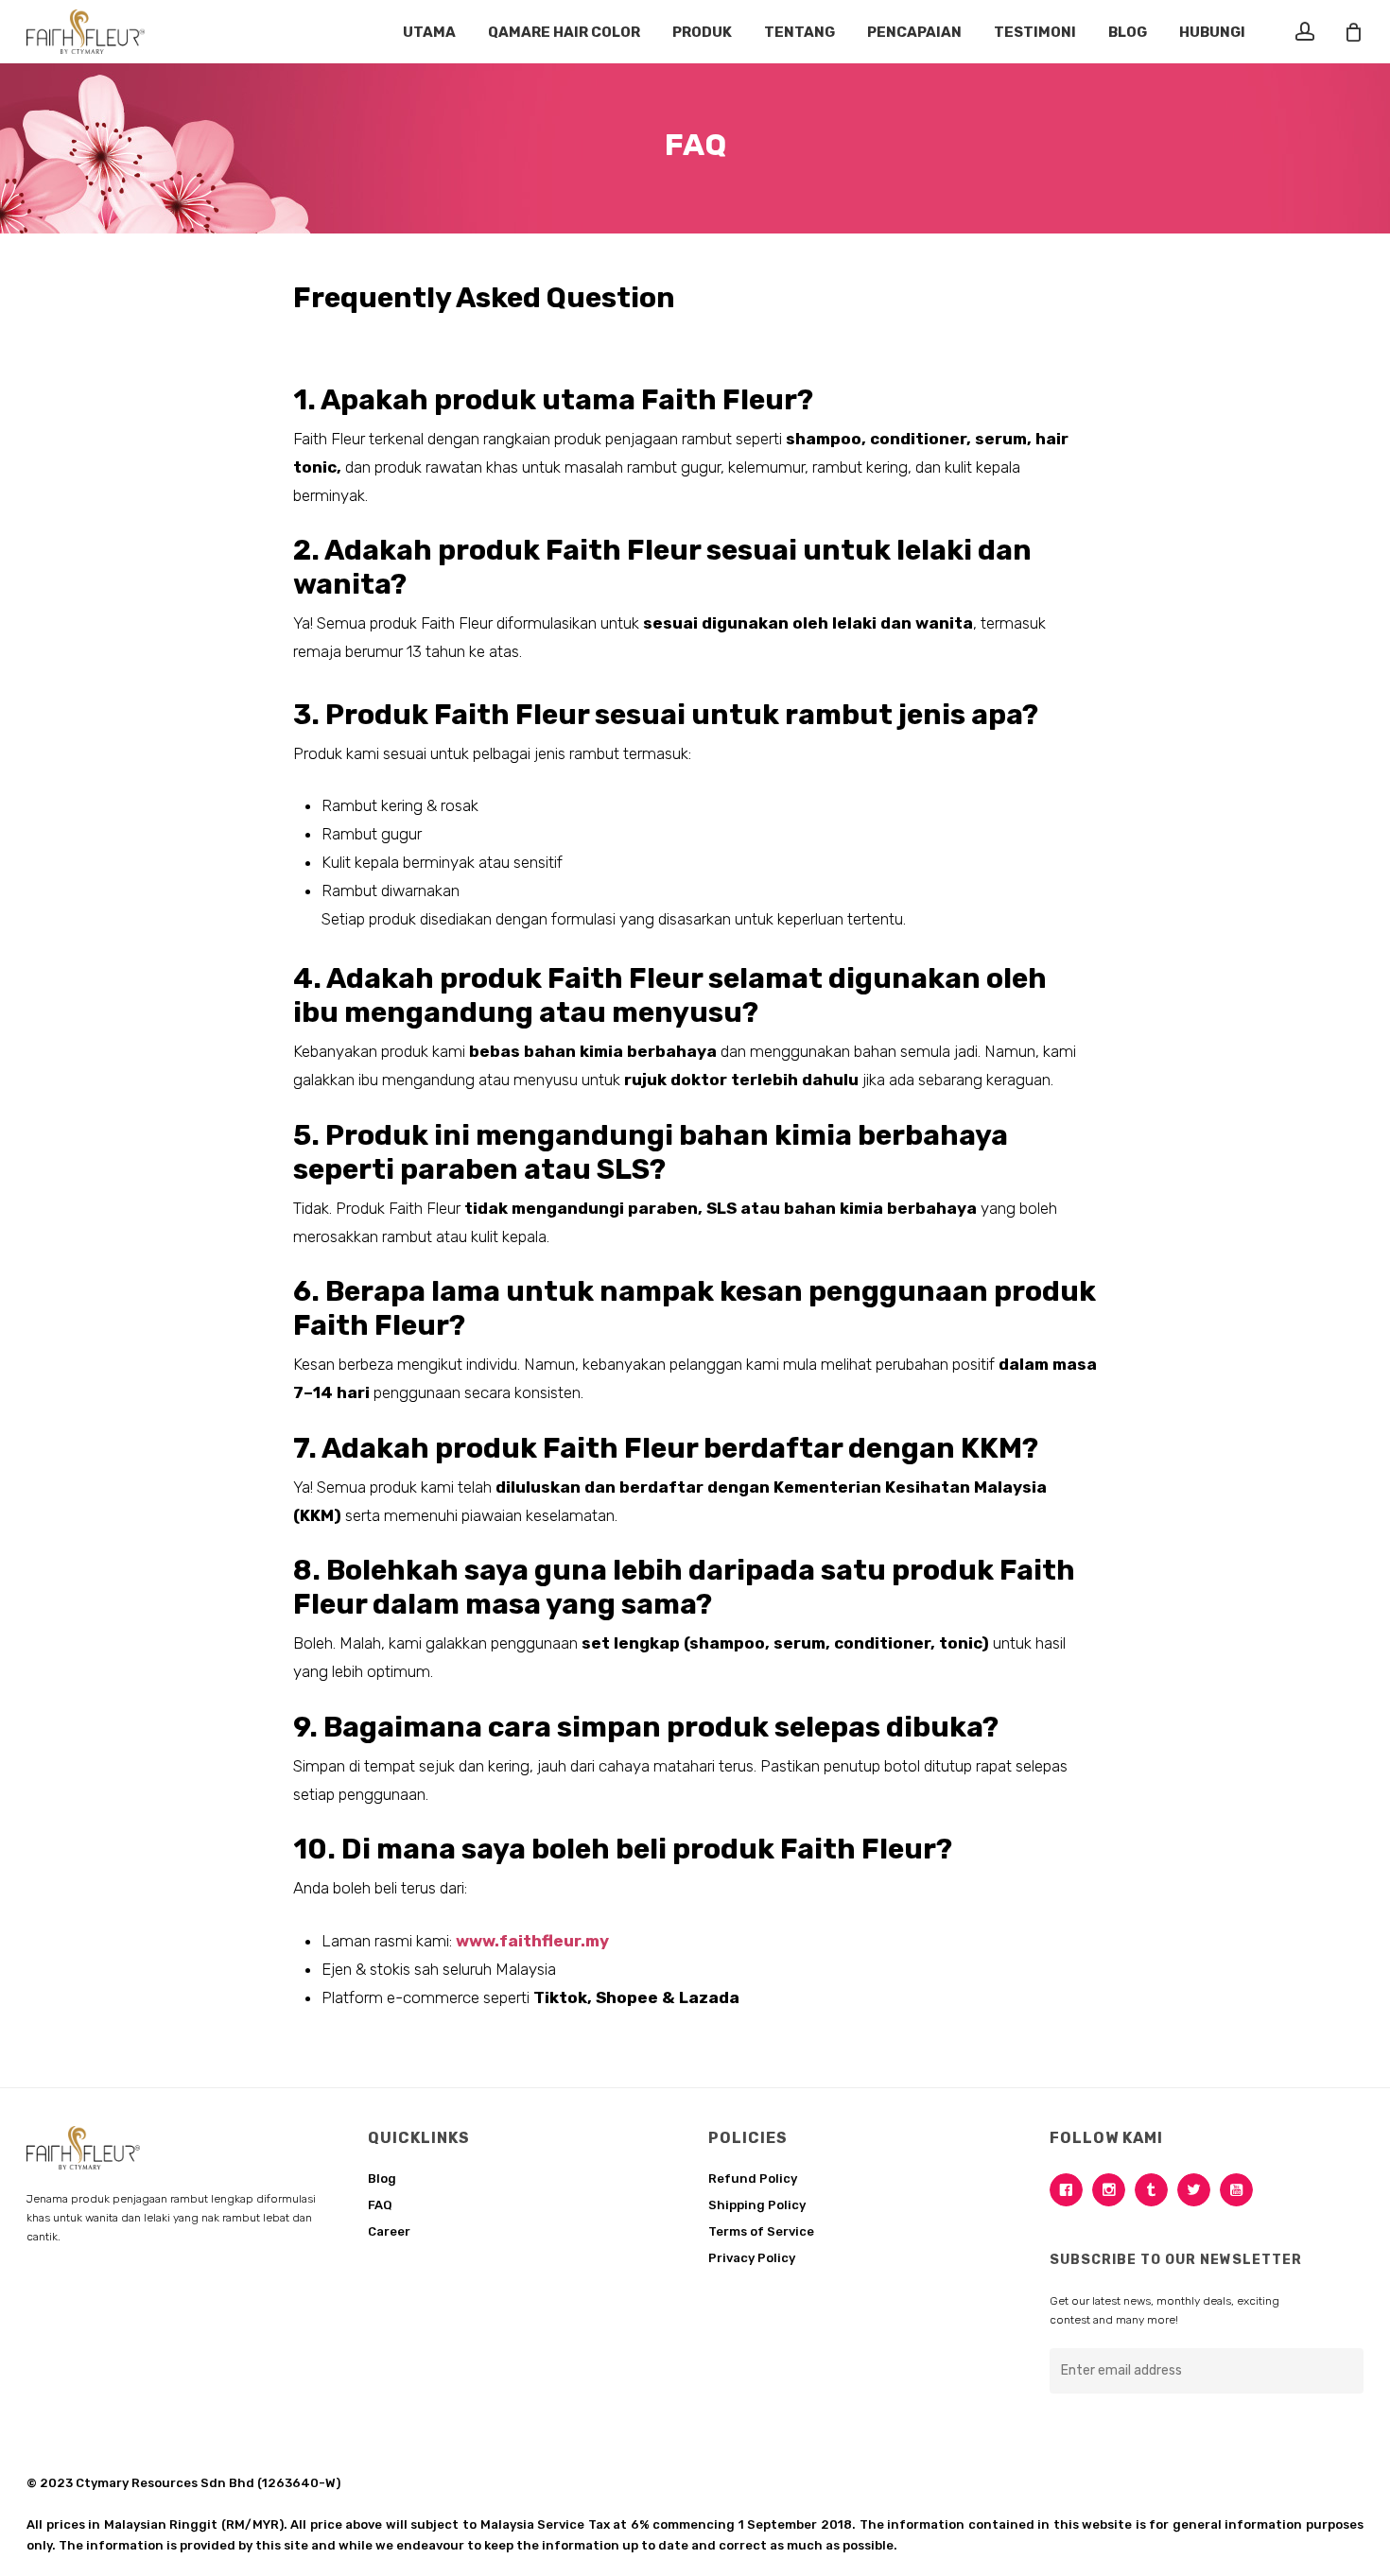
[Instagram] (1113, 2190)
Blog (382, 2178)
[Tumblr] (1156, 2190)
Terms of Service (761, 2231)
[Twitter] (1199, 2190)
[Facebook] (1071, 2190)
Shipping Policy (757, 2205)
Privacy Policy (752, 2258)
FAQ (380, 2205)
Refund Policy (753, 2178)
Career (389, 2231)
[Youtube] (1241, 2190)
